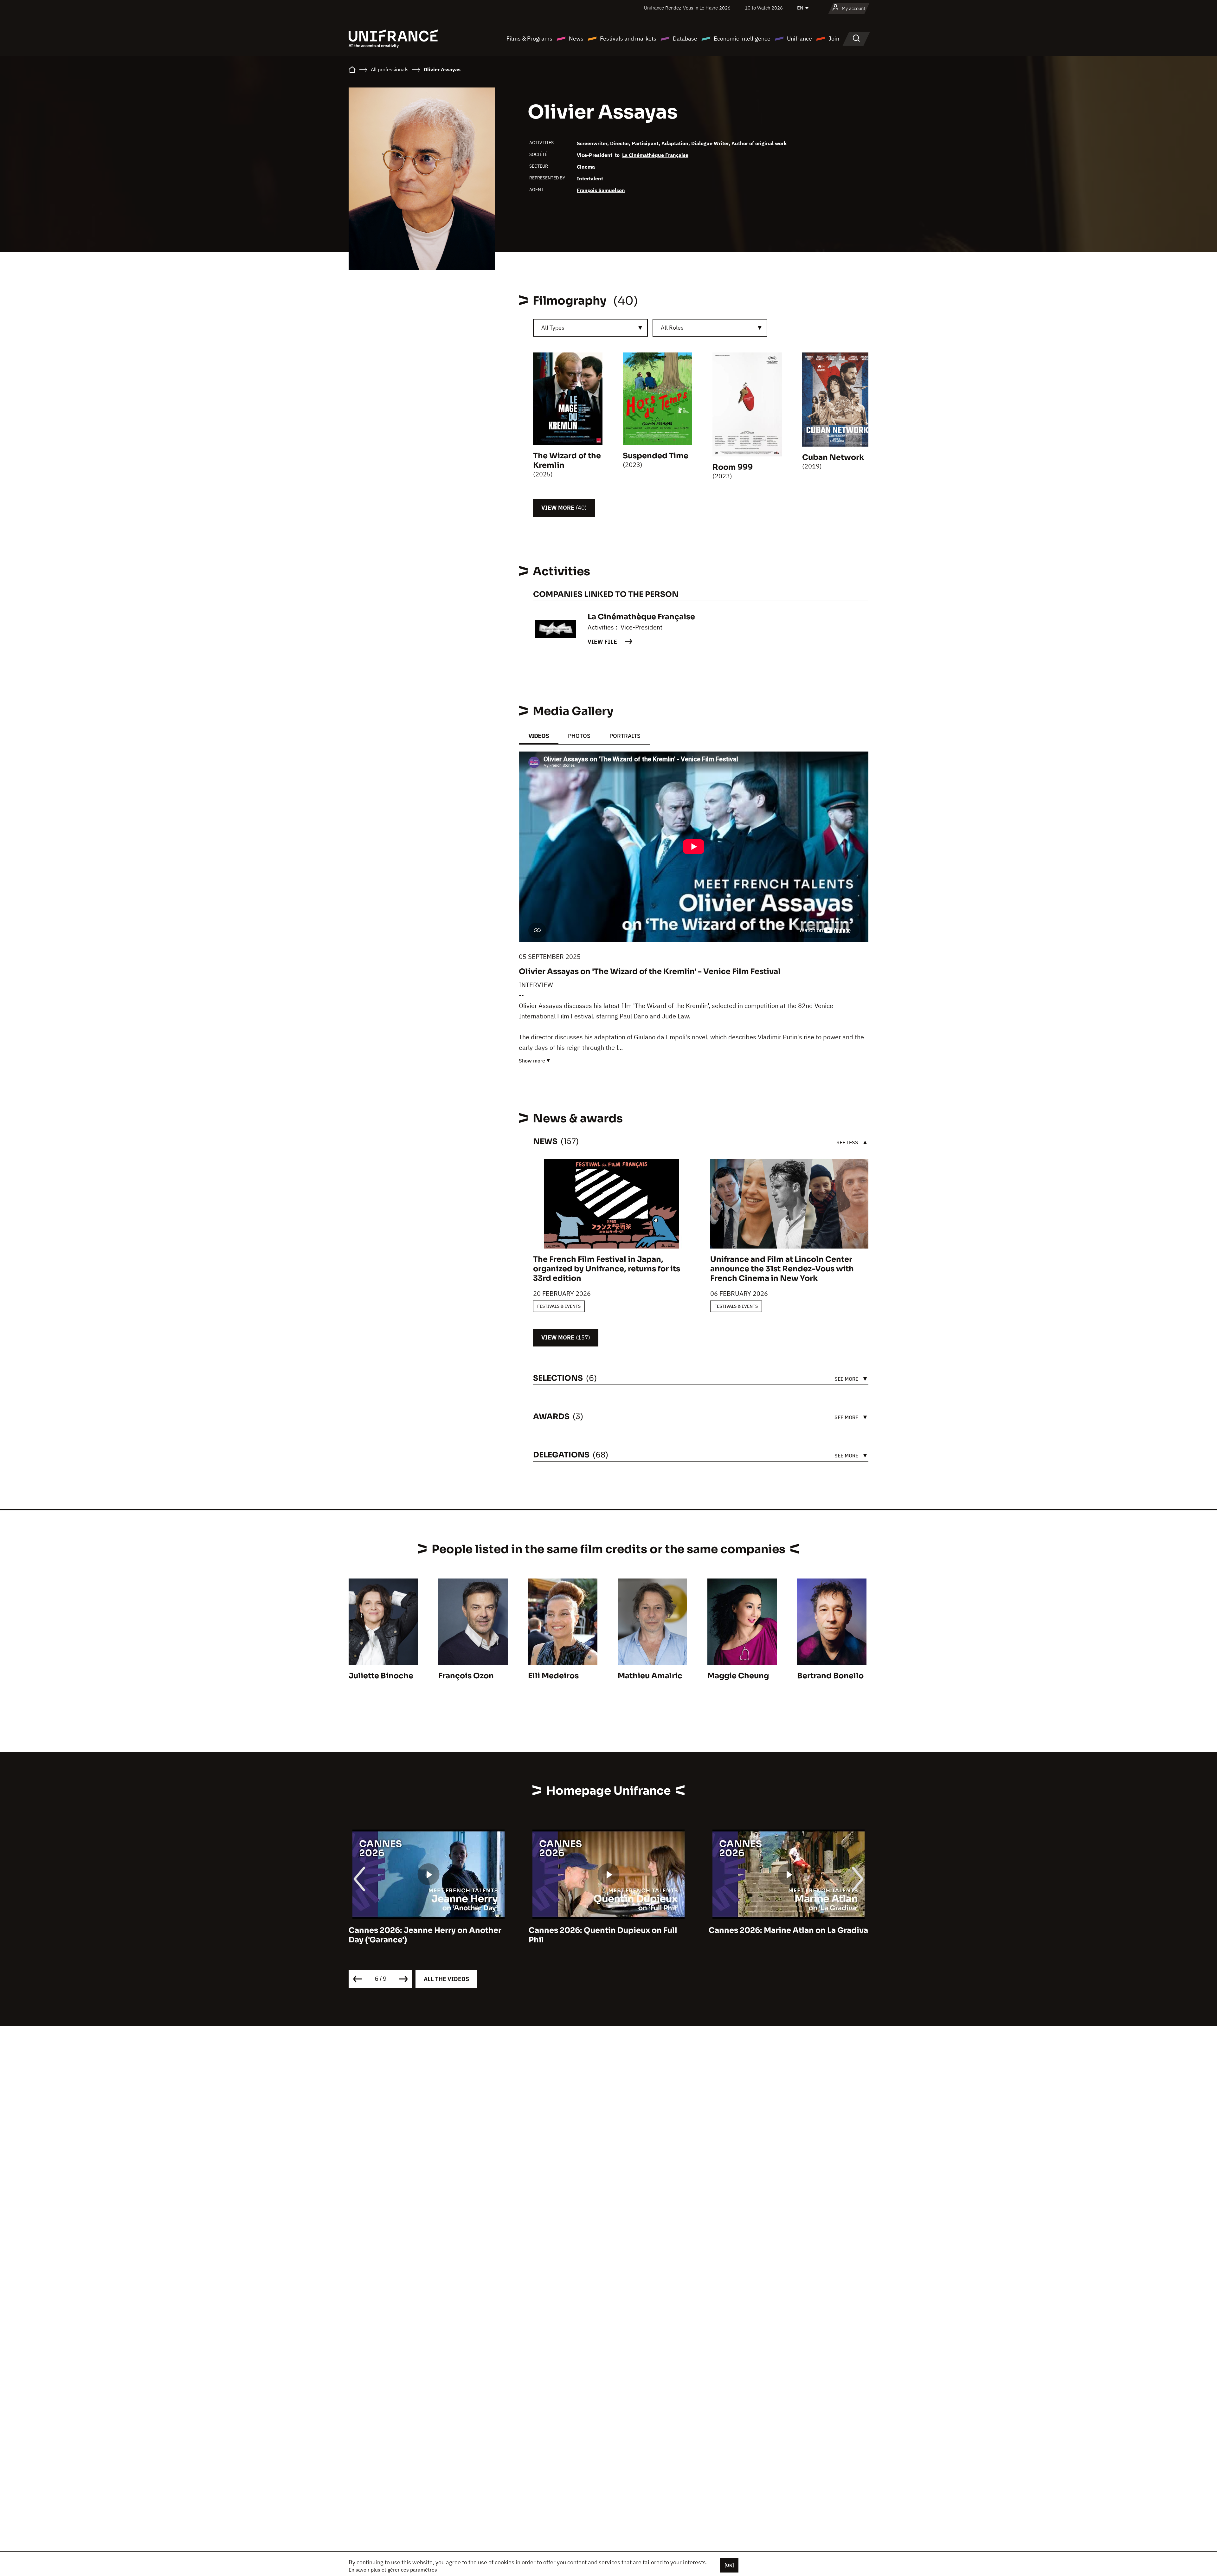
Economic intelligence (742, 39)
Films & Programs (529, 39)
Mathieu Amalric (650, 1676)
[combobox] (590, 328)
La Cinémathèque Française (655, 155)
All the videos (446, 1979)
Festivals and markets (628, 39)
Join (834, 39)
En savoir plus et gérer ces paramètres (393, 2570)
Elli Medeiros (553, 1676)
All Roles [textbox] (672, 328)
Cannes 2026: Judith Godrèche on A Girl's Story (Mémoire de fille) (779, 1935)
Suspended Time (656, 456)
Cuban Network (833, 457)
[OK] (729, 2565)
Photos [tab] (579, 736)
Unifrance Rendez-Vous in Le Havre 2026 (687, 8)
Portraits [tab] (625, 736)
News (576, 39)
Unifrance (799, 39)
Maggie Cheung (738, 1676)
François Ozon (466, 1676)
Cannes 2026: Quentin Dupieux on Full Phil (423, 1935)
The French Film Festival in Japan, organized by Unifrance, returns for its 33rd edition (607, 1269)
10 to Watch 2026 (764, 8)
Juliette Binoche (381, 1676)
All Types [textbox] (553, 328)
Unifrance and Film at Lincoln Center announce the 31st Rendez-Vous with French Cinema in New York (782, 1269)
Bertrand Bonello (830, 1676)
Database (685, 39)
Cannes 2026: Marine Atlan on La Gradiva (608, 1930)
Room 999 (733, 467)
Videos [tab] (539, 736)
